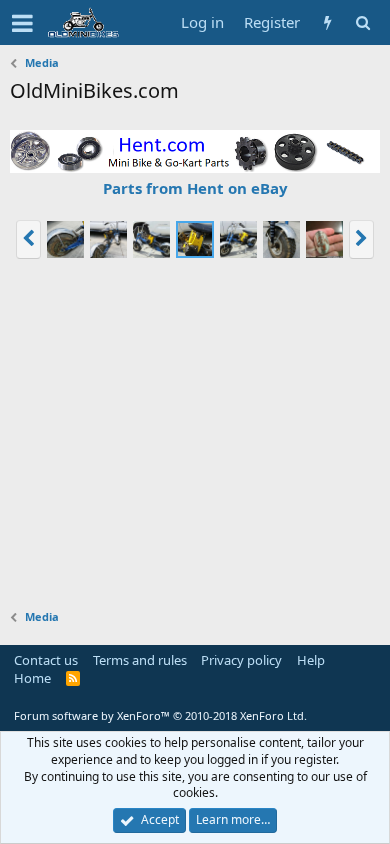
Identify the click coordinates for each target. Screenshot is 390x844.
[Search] (362, 22)
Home (32, 678)
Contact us (46, 660)
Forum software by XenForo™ (160, 715)
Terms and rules (140, 660)
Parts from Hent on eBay (195, 188)
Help (311, 660)
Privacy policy (241, 660)
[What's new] (327, 22)
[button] (22, 23)
